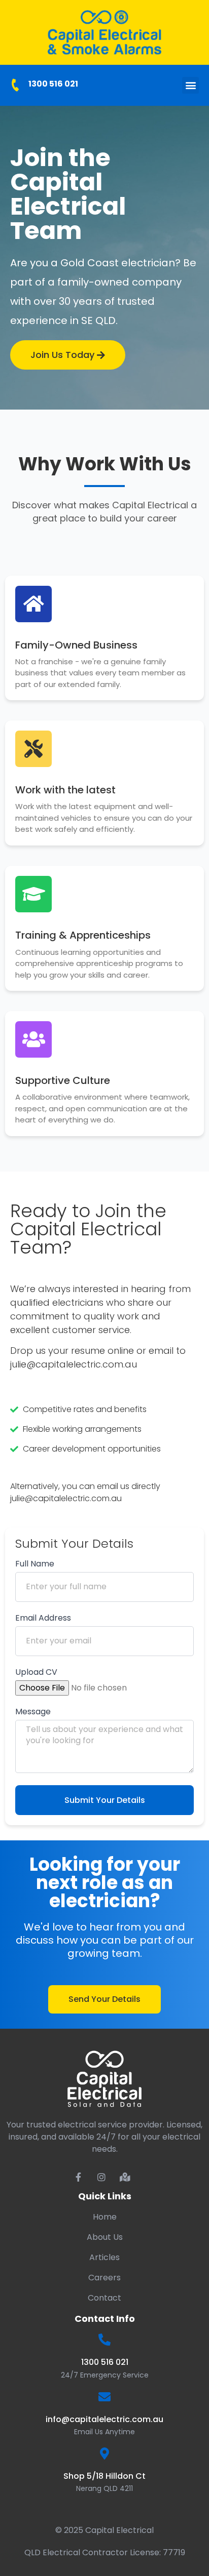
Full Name (35, 1565)
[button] (190, 85)
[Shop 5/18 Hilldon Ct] (104, 2453)
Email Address (43, 1619)
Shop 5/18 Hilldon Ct (104, 2476)
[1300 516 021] (15, 85)
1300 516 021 (53, 84)
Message (33, 1713)
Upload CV (36, 1673)
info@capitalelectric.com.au (104, 2419)
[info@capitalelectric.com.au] (104, 2397)
